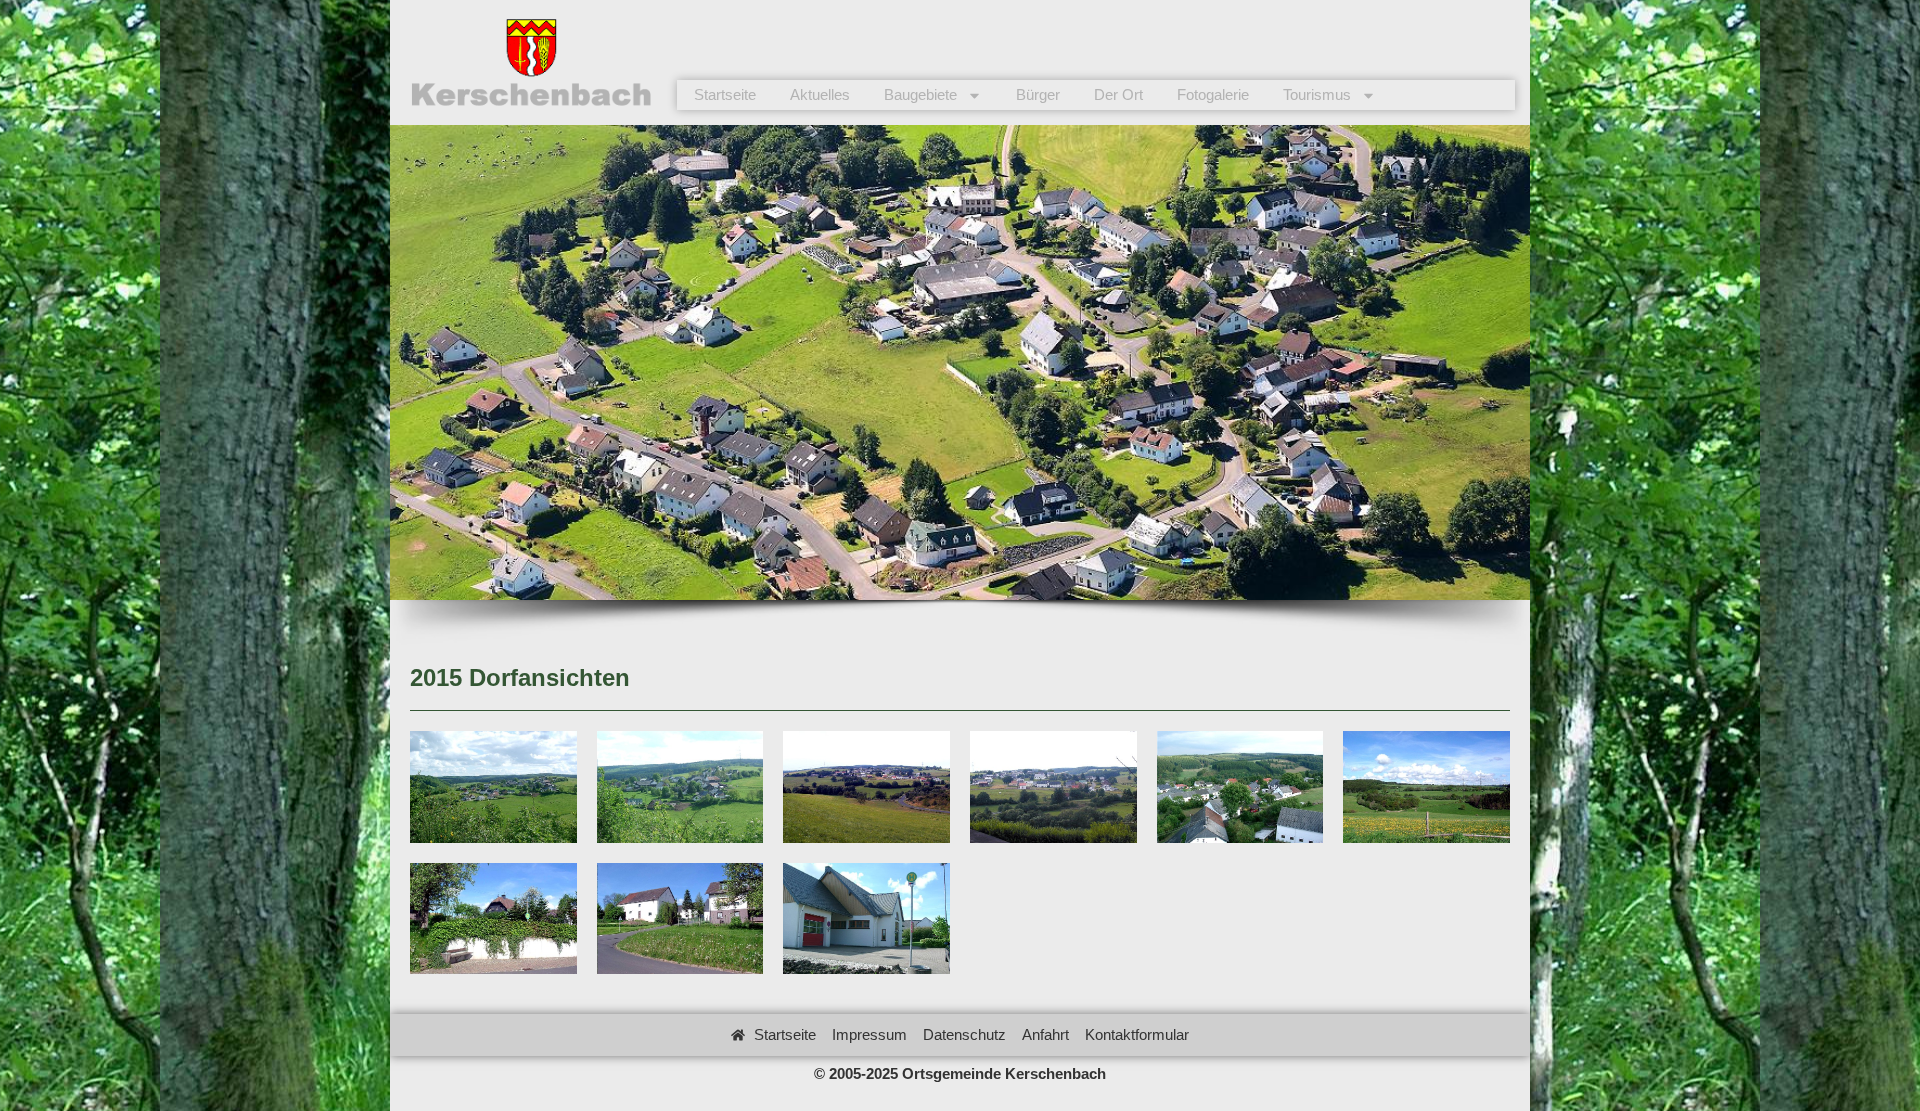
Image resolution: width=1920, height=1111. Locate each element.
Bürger (1038, 94)
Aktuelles (820, 94)
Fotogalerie (1213, 94)
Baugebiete (920, 94)
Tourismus (1317, 94)
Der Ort (1118, 94)
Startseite (725, 94)
